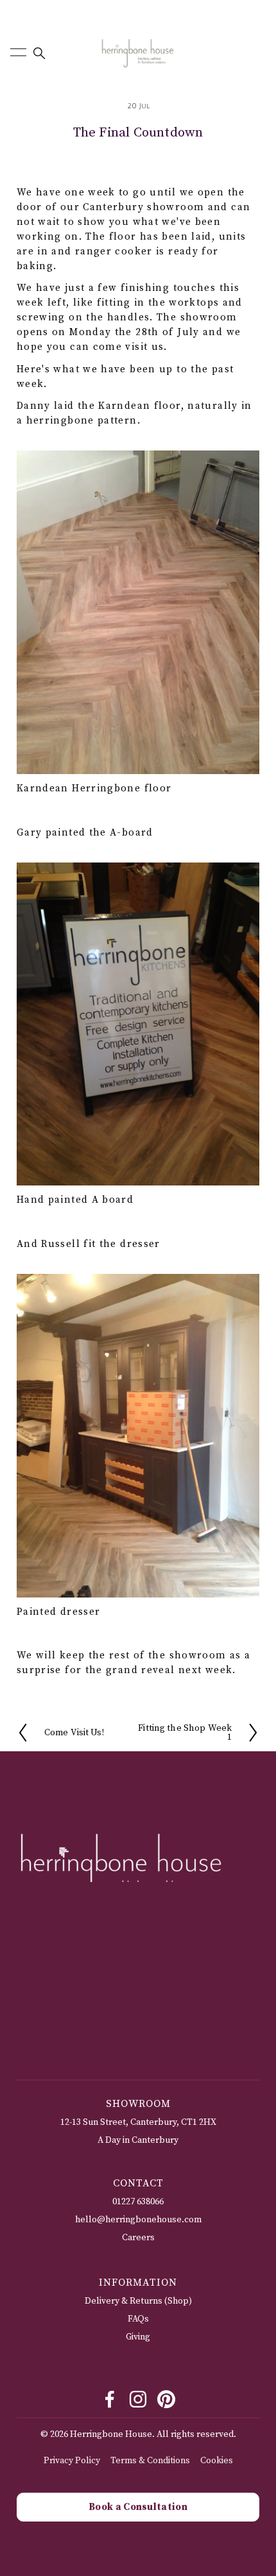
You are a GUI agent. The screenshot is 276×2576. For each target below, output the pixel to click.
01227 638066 (138, 2202)
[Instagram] (138, 2399)
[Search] (39, 53)
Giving (138, 2337)
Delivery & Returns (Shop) (138, 2301)
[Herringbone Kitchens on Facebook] (110, 2399)
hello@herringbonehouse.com (138, 2220)
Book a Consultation (138, 2507)
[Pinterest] (166, 2399)
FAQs (138, 2319)
